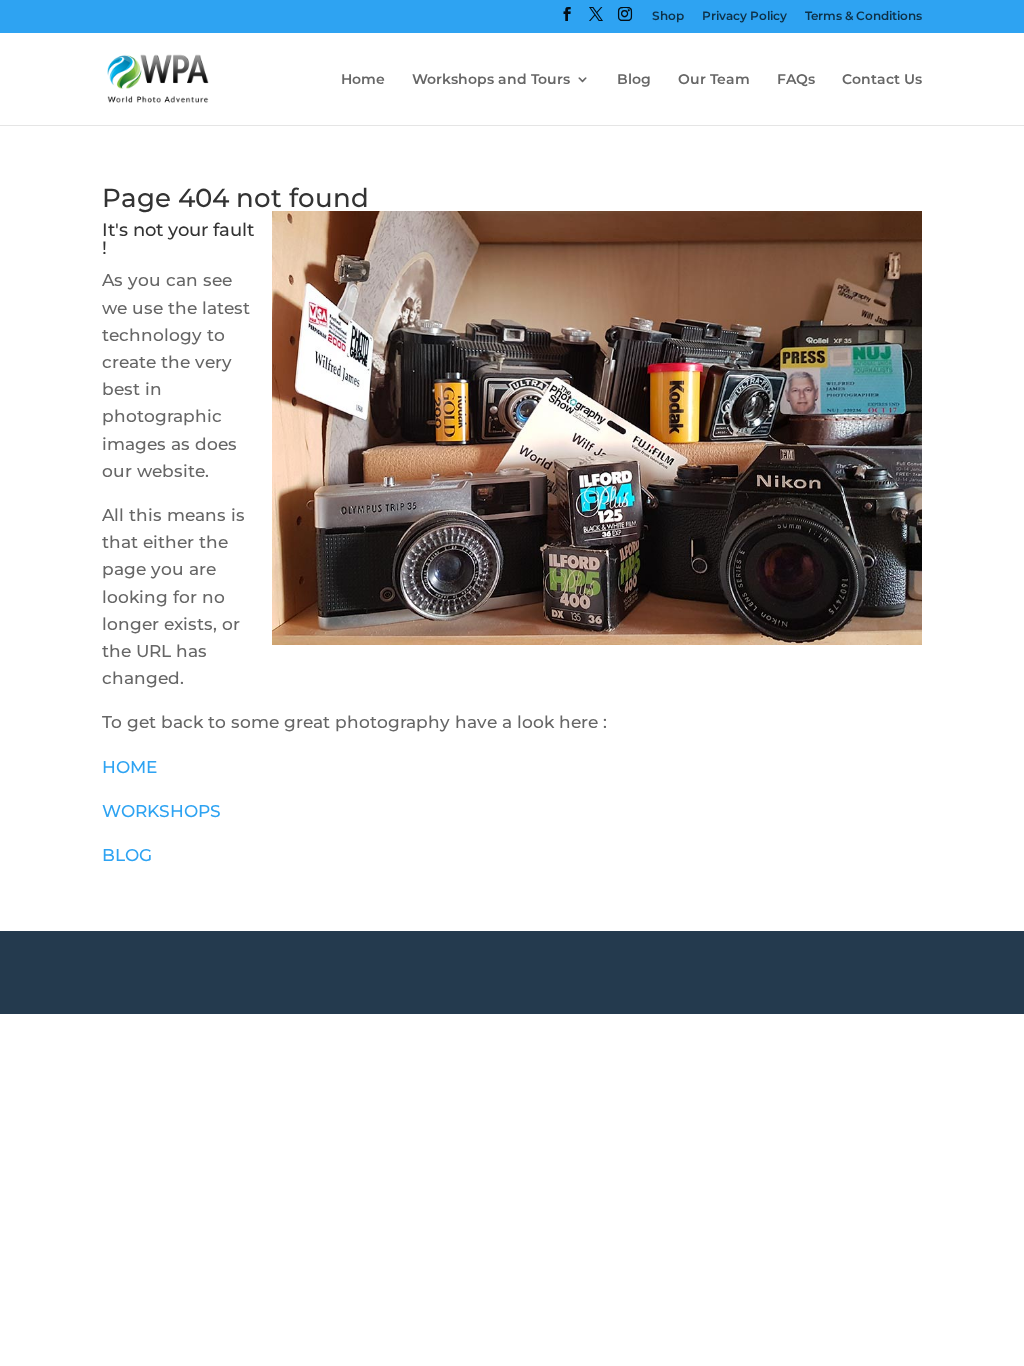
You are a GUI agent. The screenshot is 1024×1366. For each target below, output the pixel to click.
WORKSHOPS (161, 811)
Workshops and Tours (491, 80)
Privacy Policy (744, 16)
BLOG (127, 855)
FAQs (796, 80)
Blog (634, 80)
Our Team (714, 80)
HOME (129, 767)
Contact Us (882, 80)
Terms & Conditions (863, 16)
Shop (668, 16)
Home (363, 80)
